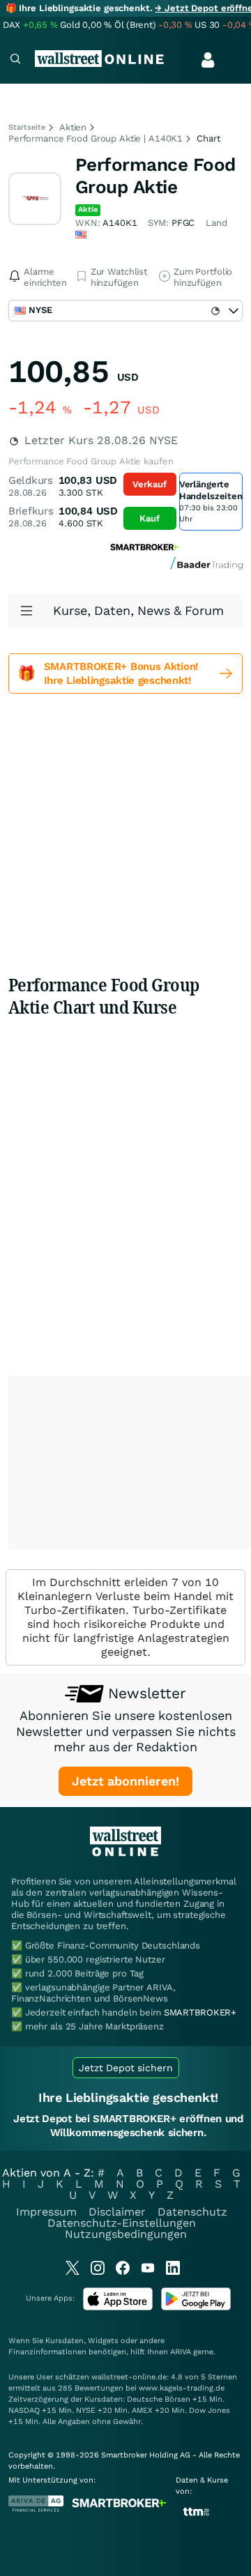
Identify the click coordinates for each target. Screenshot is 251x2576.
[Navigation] (15, 60)
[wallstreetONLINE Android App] (196, 2307)
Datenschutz (192, 2212)
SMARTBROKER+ (200, 2012)
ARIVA (181, 2352)
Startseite (27, 127)
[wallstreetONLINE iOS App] (118, 2307)
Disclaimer (117, 2212)
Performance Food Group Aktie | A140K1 (96, 138)
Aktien (73, 127)
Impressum (46, 2212)
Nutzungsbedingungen (126, 2234)
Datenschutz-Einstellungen (122, 2223)
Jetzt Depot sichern (126, 2068)
